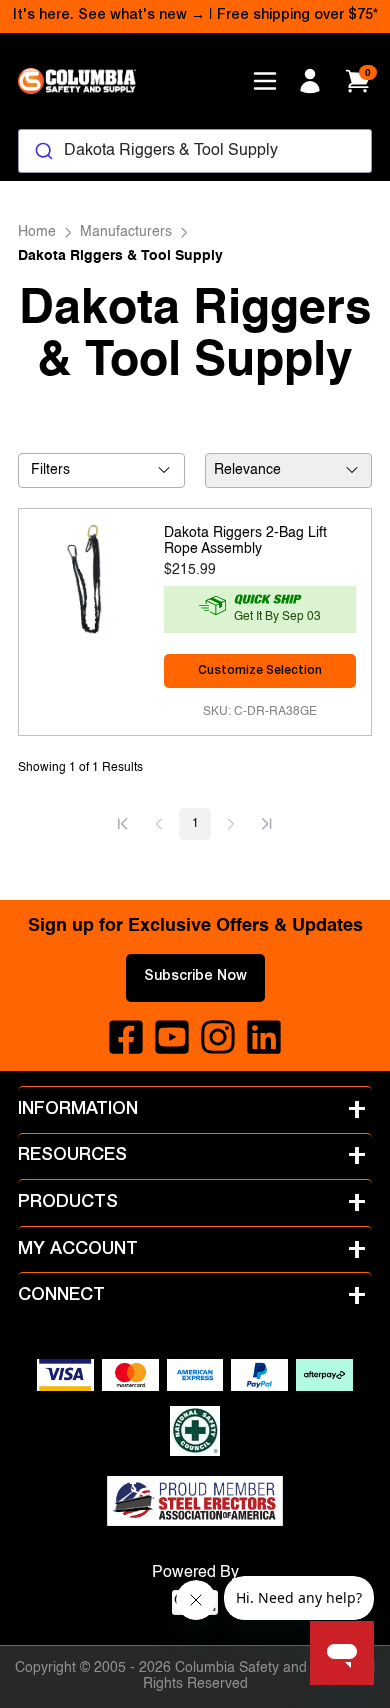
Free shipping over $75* (297, 16)
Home (37, 232)
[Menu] (265, 81)
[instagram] (218, 1037)
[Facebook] (126, 1037)
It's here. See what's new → (109, 16)
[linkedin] (264, 1037)
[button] (123, 824)
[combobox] (194, 151)
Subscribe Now (195, 977)
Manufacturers (126, 232)
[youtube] (172, 1037)
